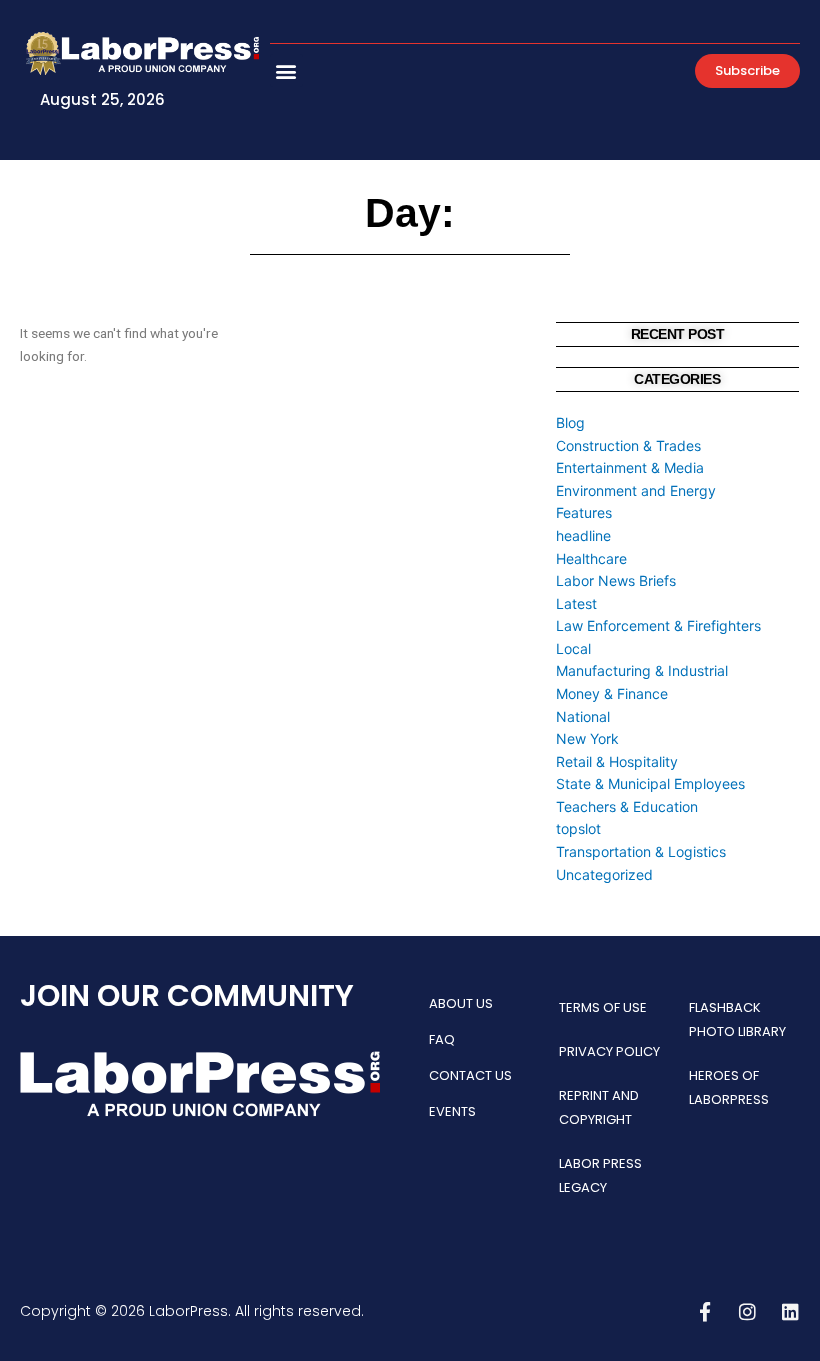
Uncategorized (604, 874)
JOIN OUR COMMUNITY (187, 995)
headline (583, 535)
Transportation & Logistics (641, 851)
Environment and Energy (636, 490)
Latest (576, 603)
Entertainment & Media (630, 467)
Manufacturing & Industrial (642, 670)
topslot (578, 828)
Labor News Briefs (616, 580)
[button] (286, 70)
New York (587, 738)
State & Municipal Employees (650, 783)
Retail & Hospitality (617, 761)
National (583, 716)
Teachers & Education (627, 806)
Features (584, 512)
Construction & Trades (628, 445)
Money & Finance (612, 693)
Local (573, 648)
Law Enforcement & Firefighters (658, 625)
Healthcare (591, 558)
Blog (570, 422)
